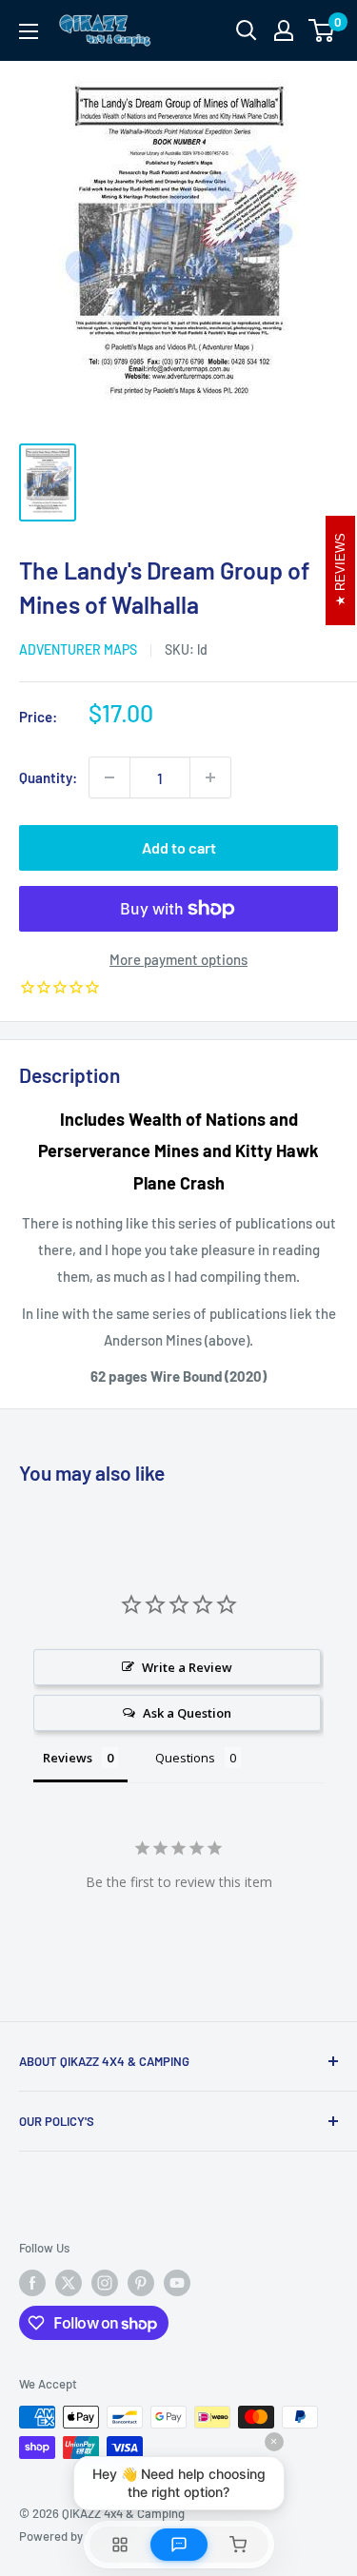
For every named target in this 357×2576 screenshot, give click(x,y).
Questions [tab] (185, 1758)
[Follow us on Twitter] (69, 2283)
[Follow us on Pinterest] (141, 2283)
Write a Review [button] (187, 1667)
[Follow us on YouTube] (177, 2283)
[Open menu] (29, 31)
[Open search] (247, 30)
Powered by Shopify (73, 2536)
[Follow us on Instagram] (105, 2283)
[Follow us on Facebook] (32, 2283)
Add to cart (179, 847)
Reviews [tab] (68, 1758)
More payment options (178, 959)
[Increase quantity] (210, 777)
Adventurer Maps (78, 649)
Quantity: (48, 777)
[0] (322, 30)
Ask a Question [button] (187, 1713)
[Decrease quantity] (109, 777)
